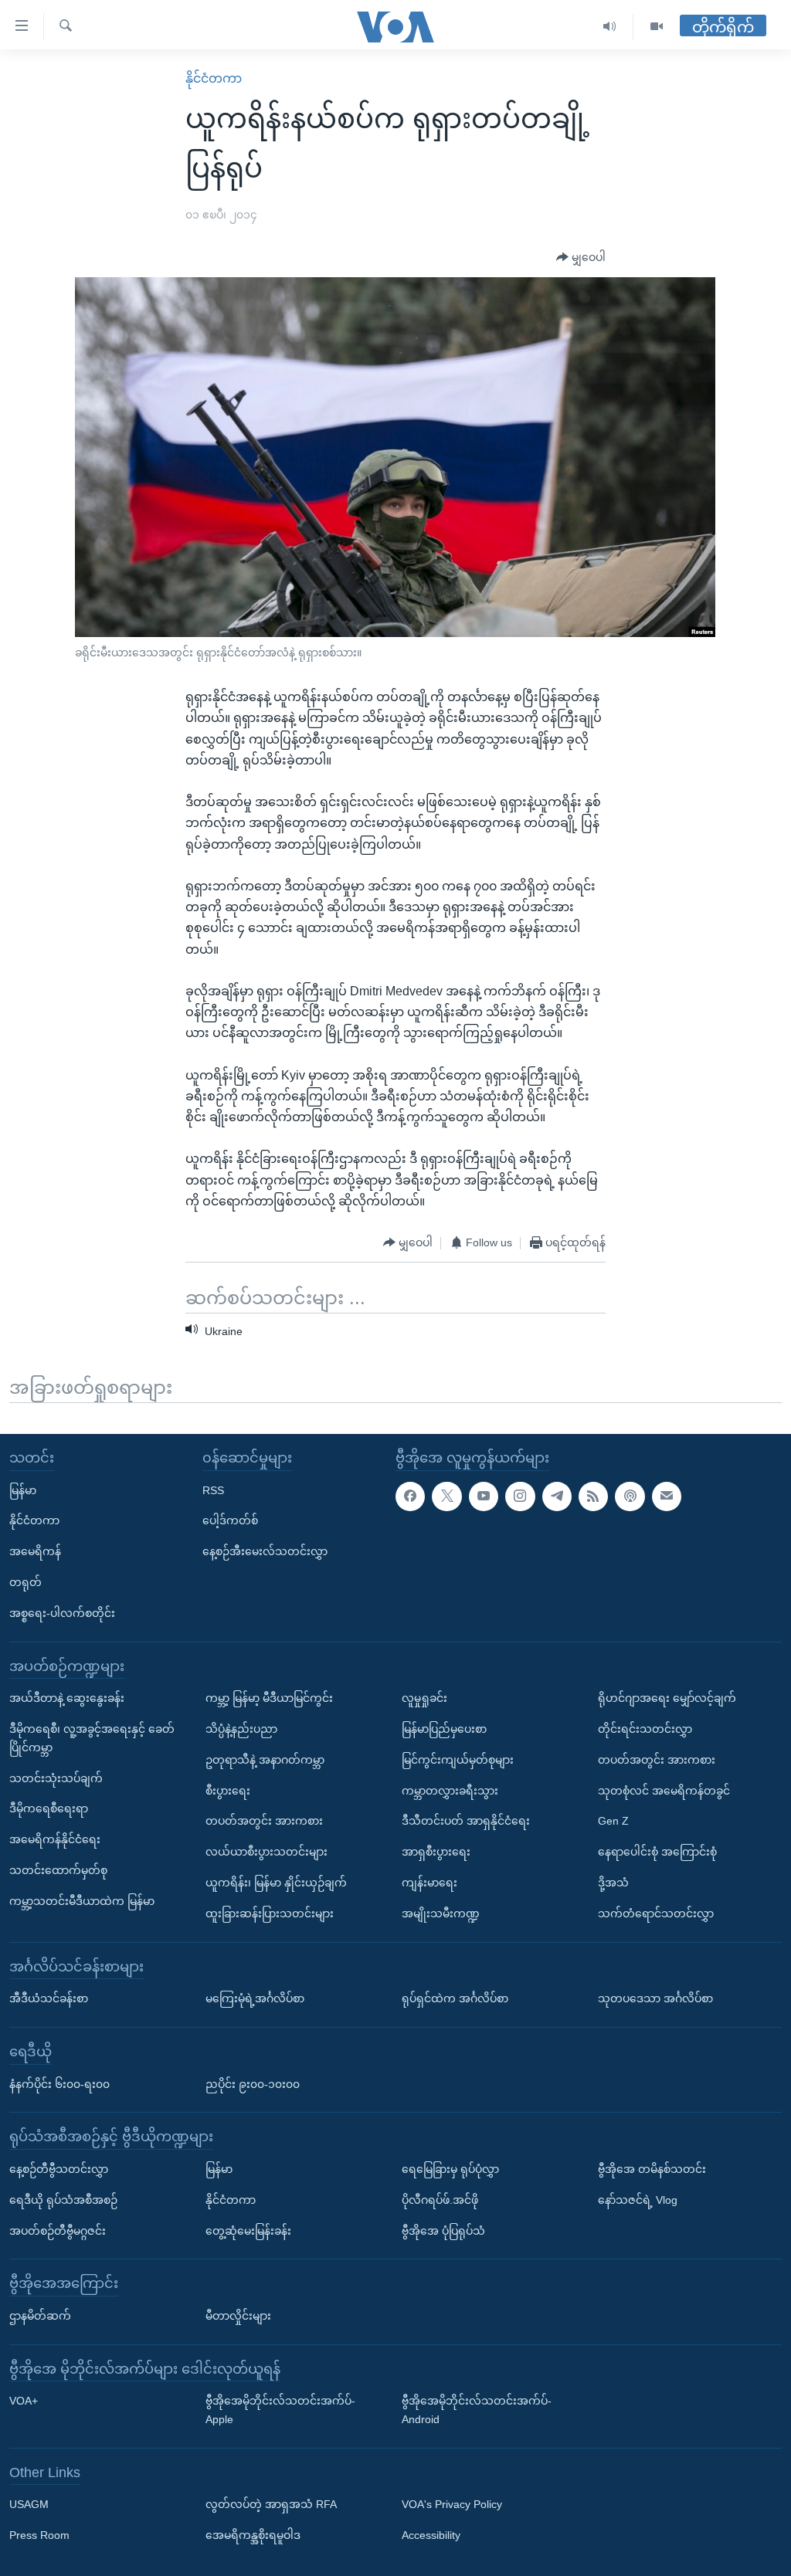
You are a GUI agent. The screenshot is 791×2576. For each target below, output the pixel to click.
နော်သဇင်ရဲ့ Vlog (638, 2199)
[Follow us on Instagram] (520, 1496)
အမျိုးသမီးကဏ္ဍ (441, 1913)
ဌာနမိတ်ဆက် (40, 2315)
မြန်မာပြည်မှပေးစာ (444, 1729)
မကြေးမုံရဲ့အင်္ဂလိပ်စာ (255, 1998)
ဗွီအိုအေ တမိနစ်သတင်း (652, 2169)
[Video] (657, 27)
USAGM (29, 2504)
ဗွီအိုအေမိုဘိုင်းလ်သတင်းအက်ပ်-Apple (280, 2410)
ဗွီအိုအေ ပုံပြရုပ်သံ (443, 2230)
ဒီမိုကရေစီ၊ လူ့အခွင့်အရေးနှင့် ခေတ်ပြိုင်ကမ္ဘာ (92, 1738)
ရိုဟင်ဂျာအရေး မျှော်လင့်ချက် (667, 1698)
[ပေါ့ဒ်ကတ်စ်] (630, 1496)
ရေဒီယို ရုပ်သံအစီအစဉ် (63, 2199)
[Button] (581, 258)
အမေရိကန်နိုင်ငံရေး (55, 1839)
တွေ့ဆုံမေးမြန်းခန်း (248, 2230)
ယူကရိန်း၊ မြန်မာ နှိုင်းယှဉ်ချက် (276, 1883)
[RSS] (593, 1496)
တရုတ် (25, 1582)
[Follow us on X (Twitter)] (446, 1496)
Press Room (39, 2535)
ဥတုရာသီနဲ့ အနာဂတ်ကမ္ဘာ (265, 1759)
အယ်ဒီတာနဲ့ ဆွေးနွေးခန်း (67, 1698)
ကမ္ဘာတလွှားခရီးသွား (450, 1790)
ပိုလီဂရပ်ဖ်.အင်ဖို (440, 2199)
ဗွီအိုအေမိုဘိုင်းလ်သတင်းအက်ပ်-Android (477, 2410)
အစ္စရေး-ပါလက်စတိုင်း (62, 1612)
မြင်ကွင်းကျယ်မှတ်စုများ (458, 1759)
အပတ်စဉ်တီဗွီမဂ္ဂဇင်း (58, 2230)
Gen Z (613, 1821)
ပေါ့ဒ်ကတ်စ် (230, 1520)
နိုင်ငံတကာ (214, 78)
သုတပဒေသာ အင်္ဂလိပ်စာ (655, 1998)
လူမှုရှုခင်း (424, 1698)
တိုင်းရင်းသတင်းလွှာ (645, 1729)
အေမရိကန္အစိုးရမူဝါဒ (253, 2535)
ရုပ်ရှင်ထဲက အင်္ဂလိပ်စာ (455, 1998)
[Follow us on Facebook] (410, 1496)
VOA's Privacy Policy (452, 2504)
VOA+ (24, 2401)
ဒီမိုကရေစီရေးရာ (49, 1808)
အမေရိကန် (35, 1551)
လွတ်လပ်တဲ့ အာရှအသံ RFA (271, 2504)
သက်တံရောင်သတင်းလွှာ (656, 1913)
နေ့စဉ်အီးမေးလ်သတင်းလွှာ (265, 1551)
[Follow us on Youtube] (484, 1496)
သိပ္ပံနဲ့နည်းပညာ (241, 1729)
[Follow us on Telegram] (557, 1496)
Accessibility (431, 2535)
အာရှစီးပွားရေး (436, 1852)
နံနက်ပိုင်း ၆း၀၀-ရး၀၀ (59, 2083)
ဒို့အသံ (613, 1883)
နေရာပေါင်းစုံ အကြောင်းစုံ (657, 1852)
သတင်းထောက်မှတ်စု (58, 1870)
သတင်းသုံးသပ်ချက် (56, 1778)
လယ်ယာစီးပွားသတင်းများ (266, 1852)
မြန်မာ (23, 1490)
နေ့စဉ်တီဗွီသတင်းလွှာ (59, 2169)
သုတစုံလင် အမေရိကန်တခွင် (664, 1790)
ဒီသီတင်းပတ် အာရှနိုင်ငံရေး (466, 1821)
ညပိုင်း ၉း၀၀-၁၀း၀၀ (253, 2083)
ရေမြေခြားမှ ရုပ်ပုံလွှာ (450, 2169)
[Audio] (610, 27)
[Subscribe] (667, 1496)
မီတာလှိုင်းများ (238, 2315)
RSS (213, 1490)
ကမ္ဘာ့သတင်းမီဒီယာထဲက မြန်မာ (82, 1900)
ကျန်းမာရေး (429, 1883)
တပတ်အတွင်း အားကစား (264, 1821)
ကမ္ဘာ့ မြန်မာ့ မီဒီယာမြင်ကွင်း (269, 1698)
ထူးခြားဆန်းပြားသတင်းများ (270, 1913)
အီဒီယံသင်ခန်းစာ (49, 1998)
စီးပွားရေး (228, 1790)
